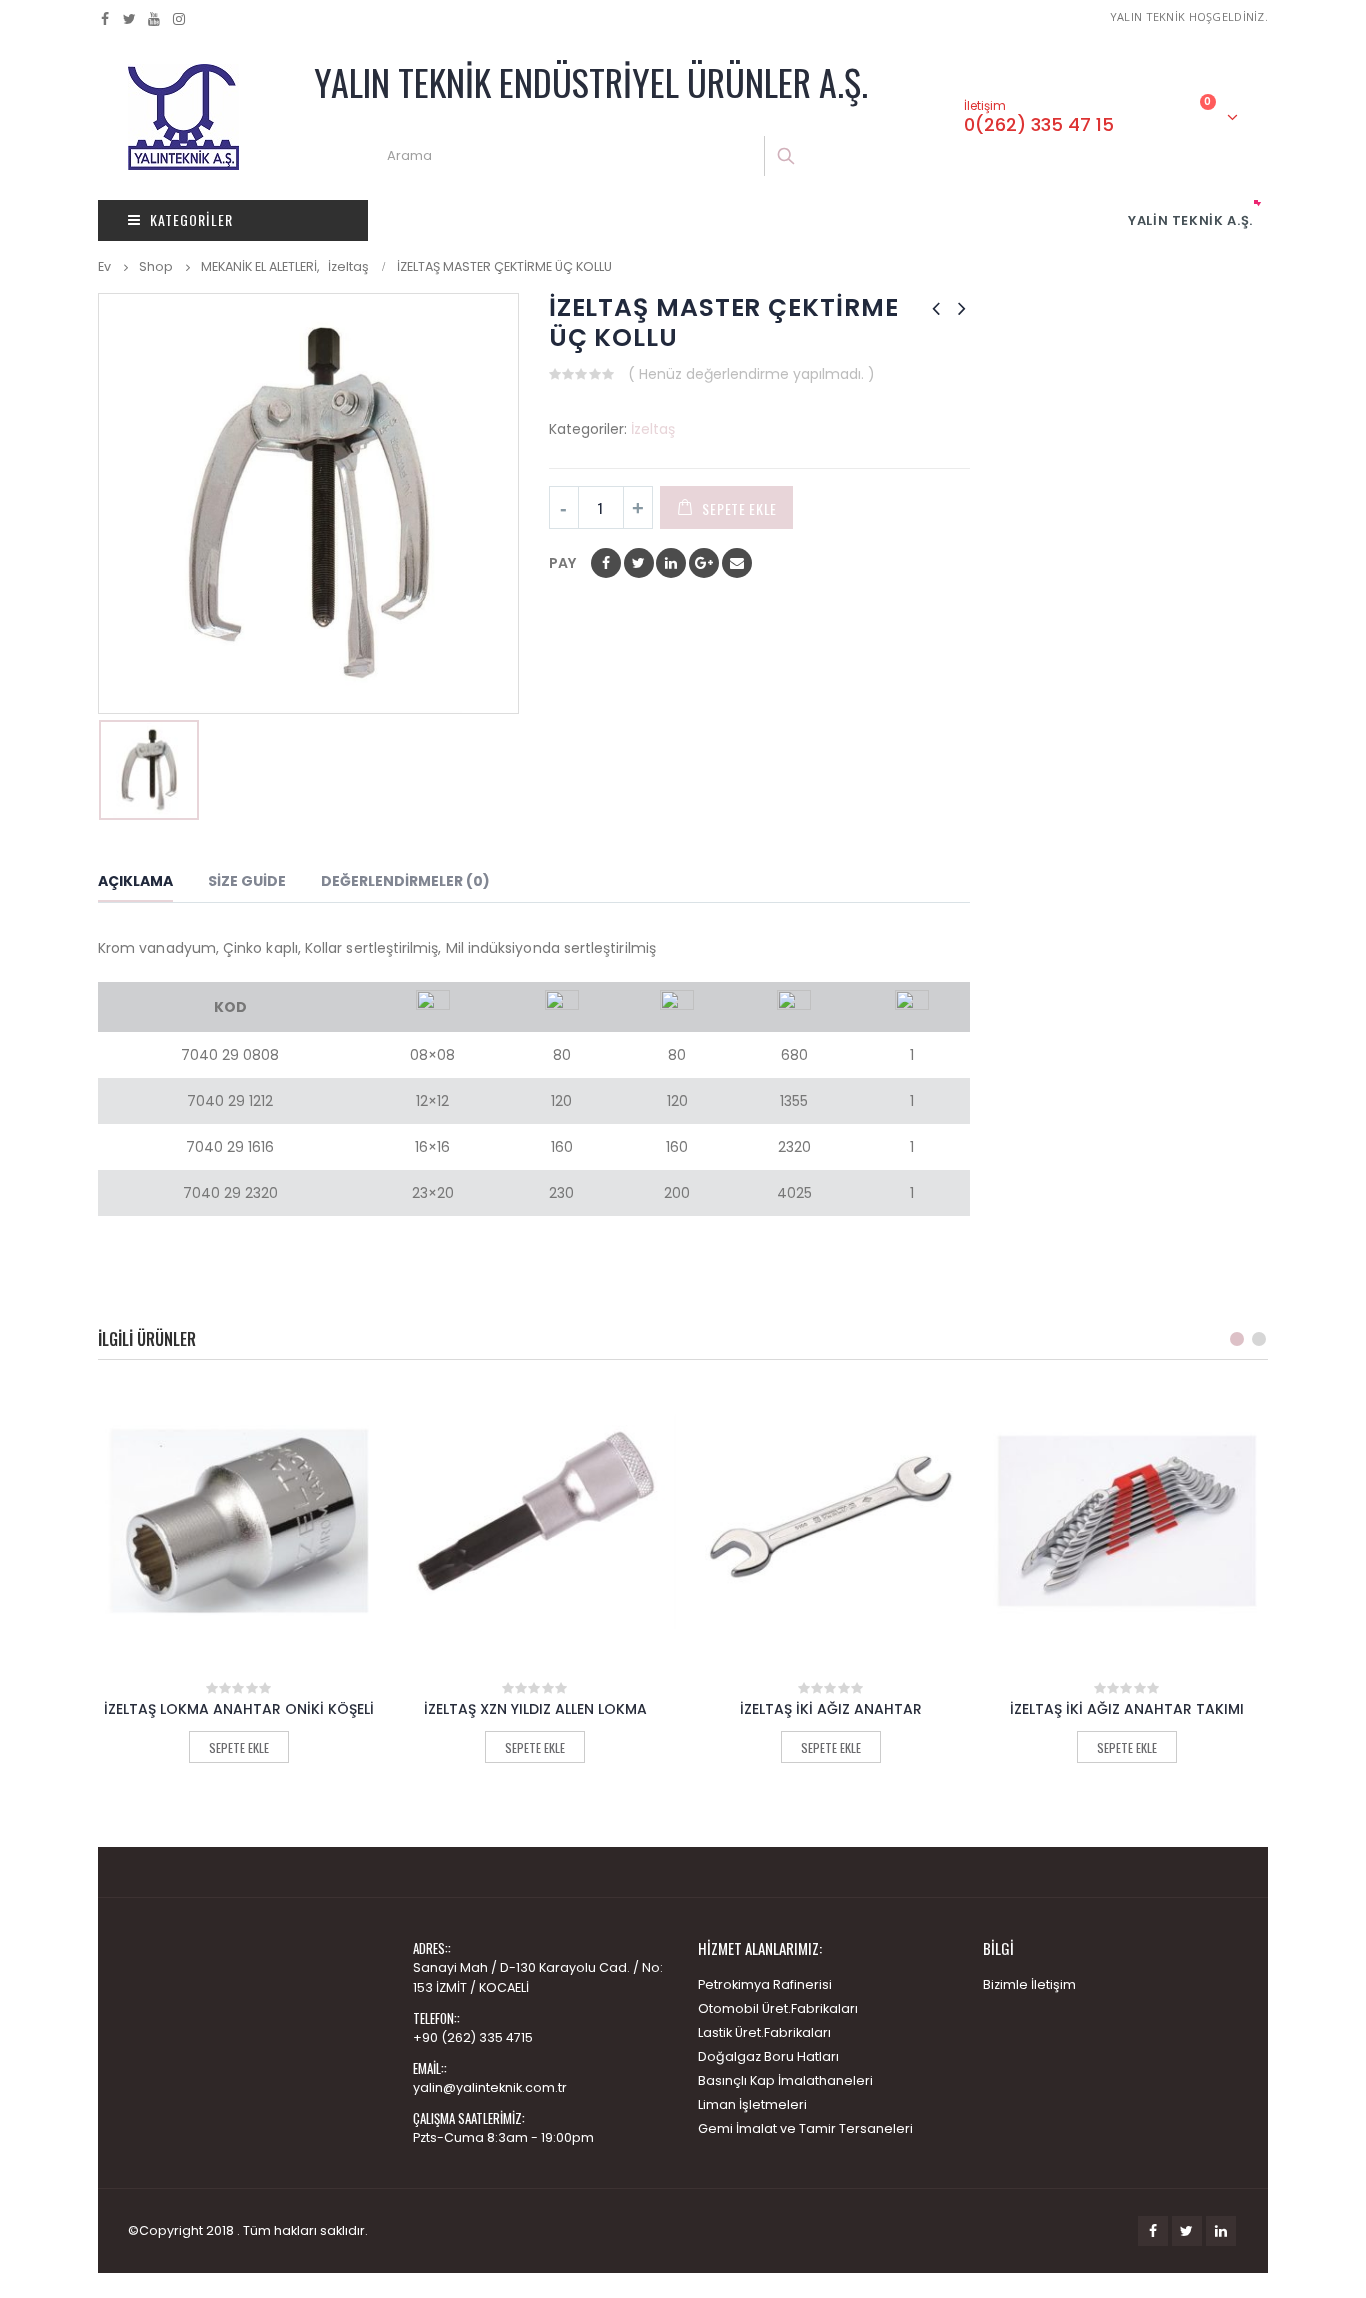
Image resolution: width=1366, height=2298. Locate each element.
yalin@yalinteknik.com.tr (490, 2087)
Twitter (1187, 2231)
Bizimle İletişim (1029, 1984)
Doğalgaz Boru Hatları (768, 2056)
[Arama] (787, 156)
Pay (562, 563)
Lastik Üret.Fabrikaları (764, 2032)
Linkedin (1221, 2231)
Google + (704, 563)
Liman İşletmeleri (752, 2104)
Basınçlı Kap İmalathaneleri (785, 2080)
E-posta (737, 563)
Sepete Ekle (739, 508)
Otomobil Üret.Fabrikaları (778, 2008)
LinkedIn (671, 563)
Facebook (606, 563)
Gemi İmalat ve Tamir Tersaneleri (805, 2128)
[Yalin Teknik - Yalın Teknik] (183, 117)
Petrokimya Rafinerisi (765, 1984)
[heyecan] (130, 19)
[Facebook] (105, 19)
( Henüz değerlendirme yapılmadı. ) (751, 374)
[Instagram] (179, 19)
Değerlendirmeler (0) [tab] (405, 881)
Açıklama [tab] (135, 881)
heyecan (639, 563)
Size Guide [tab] (247, 881)
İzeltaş (653, 429)
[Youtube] (154, 19)
